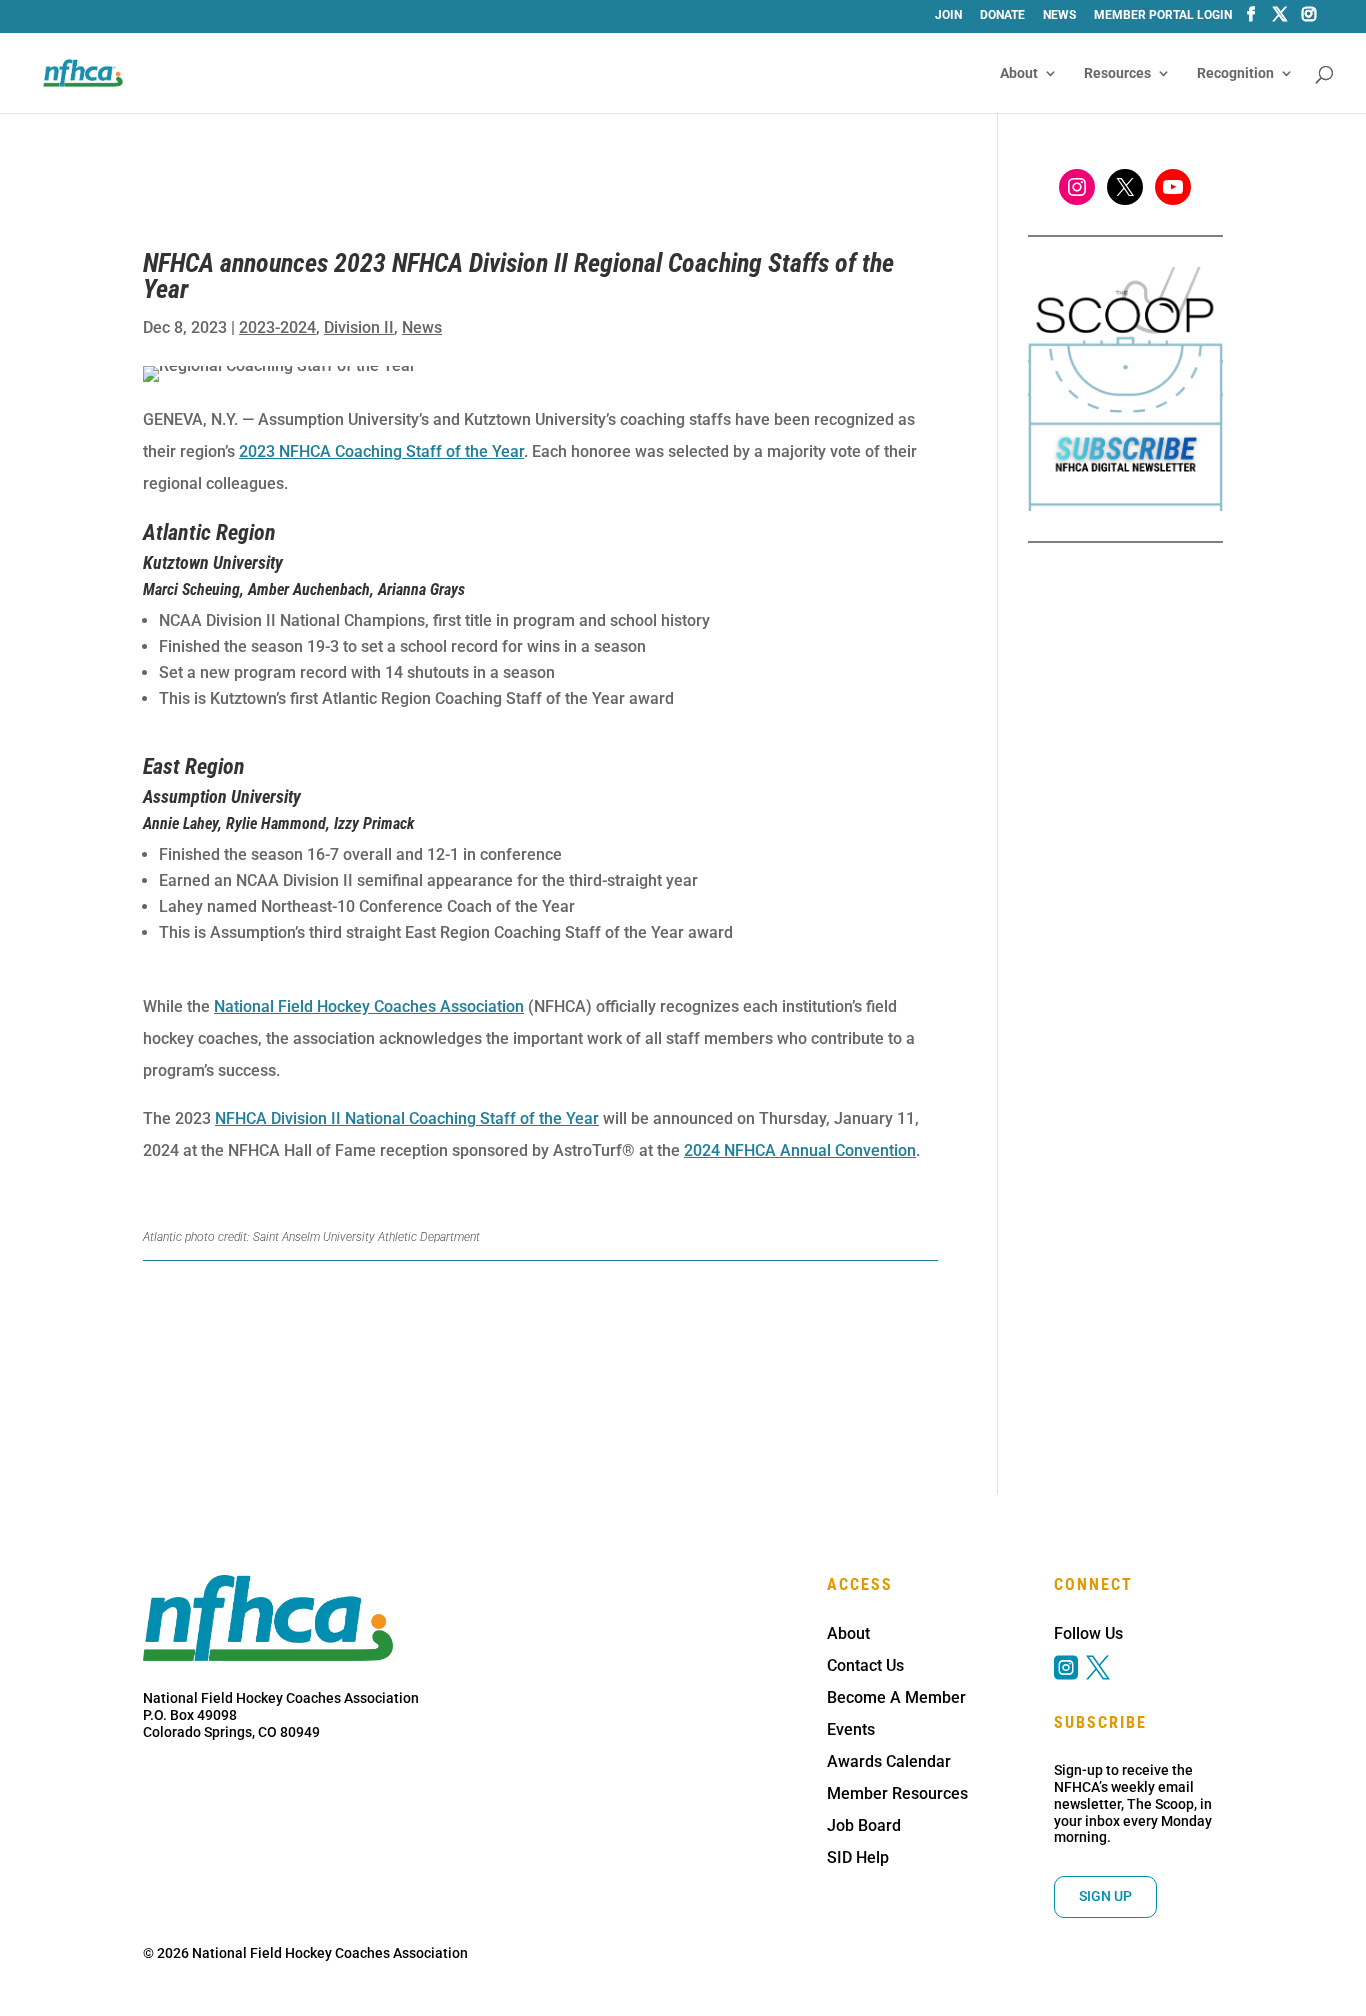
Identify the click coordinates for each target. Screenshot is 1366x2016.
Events (851, 1729)
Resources (1117, 73)
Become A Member (896, 1697)
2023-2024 (277, 327)
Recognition (1235, 73)
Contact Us (865, 1665)
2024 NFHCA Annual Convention (800, 1150)
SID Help (858, 1857)
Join (948, 15)
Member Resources (897, 1793)
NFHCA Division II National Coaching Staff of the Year (407, 1118)
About (1019, 73)
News (1059, 15)
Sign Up (1105, 1896)
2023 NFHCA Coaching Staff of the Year (381, 451)
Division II (359, 327)
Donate (1002, 15)
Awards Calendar (889, 1761)
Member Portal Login (1163, 15)
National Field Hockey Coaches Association (369, 1006)
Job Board (864, 1825)
